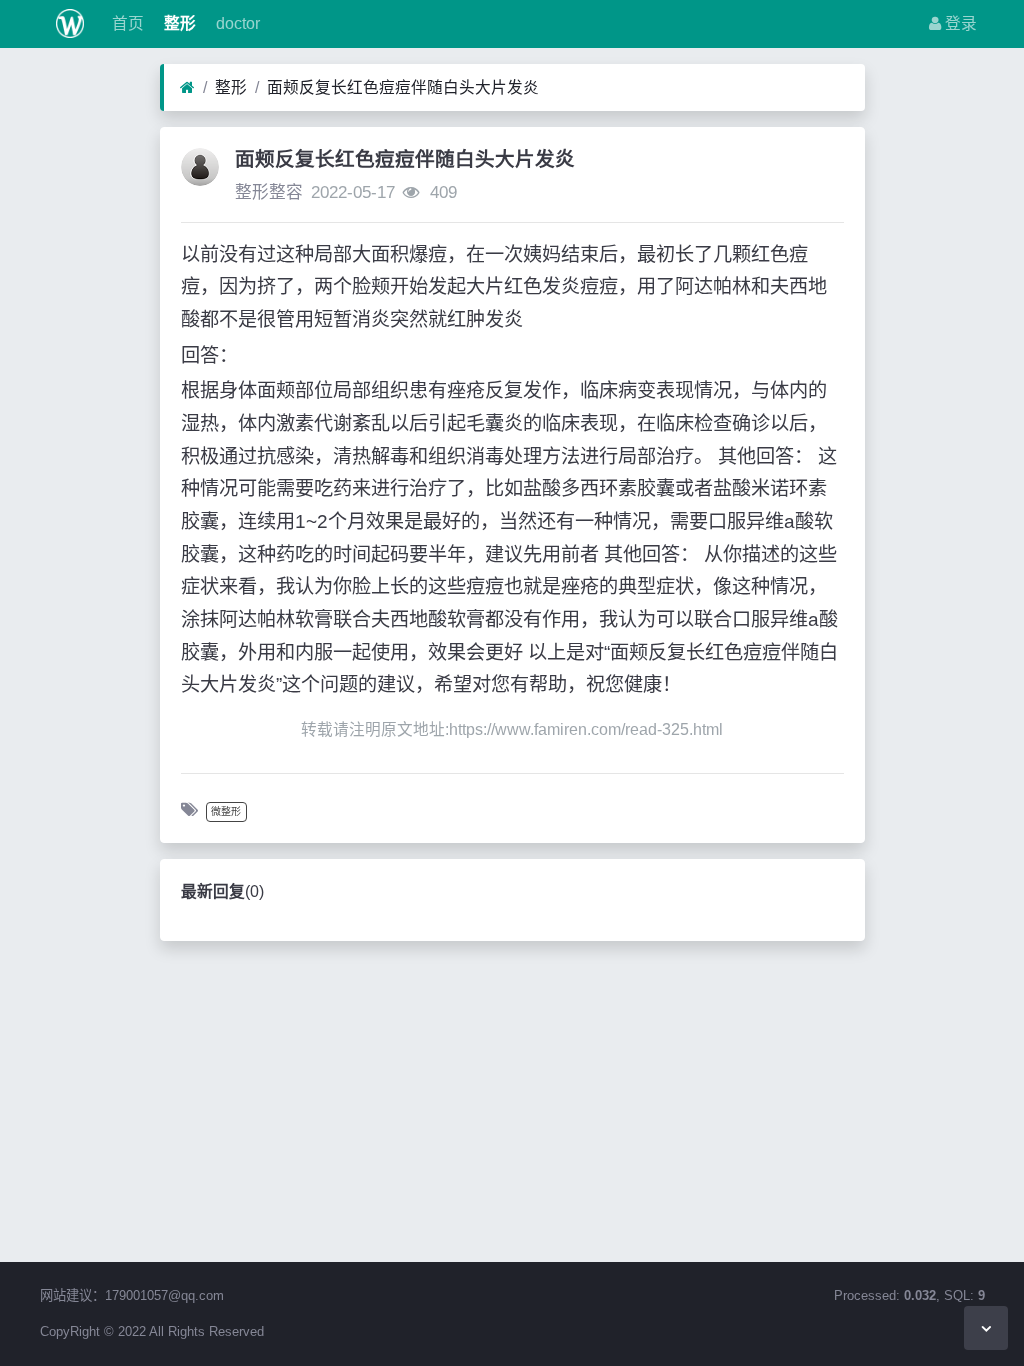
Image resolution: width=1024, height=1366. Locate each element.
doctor (236, 23)
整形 (178, 23)
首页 (126, 23)
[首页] (187, 88)
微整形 (226, 811)
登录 (959, 23)
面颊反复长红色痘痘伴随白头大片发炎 (403, 87)
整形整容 (269, 192)
